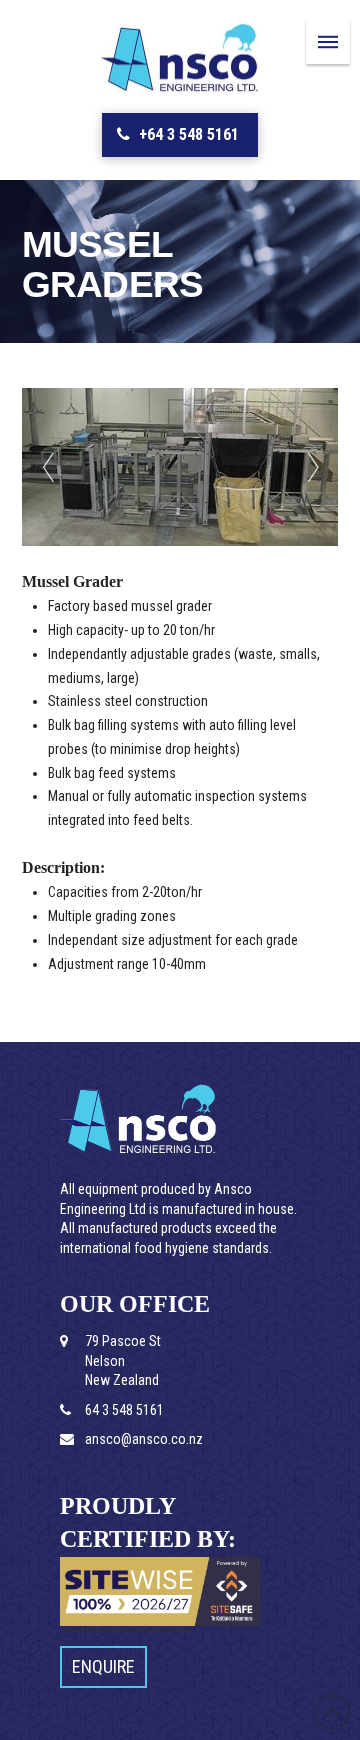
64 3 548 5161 (124, 1410)
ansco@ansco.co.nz (144, 1439)
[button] (328, 42)
